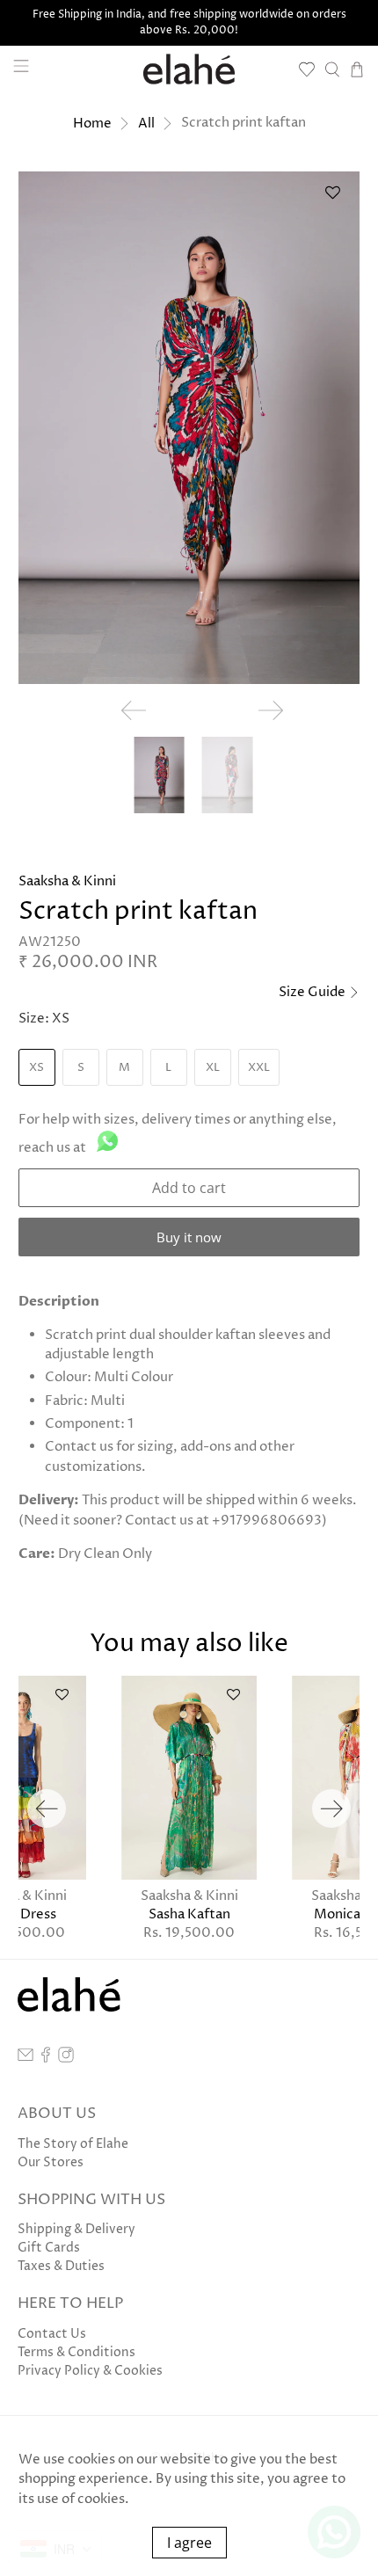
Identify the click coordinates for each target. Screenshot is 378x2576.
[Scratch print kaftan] (189, 428)
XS (36, 1067)
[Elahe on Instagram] (66, 2059)
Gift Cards (49, 2248)
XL (213, 1067)
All (146, 124)
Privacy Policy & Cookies (90, 2371)
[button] (332, 199)
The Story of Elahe (73, 2144)
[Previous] (47, 1808)
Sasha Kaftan (189, 1914)
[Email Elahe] (25, 2059)
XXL (259, 1067)
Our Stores (51, 2162)
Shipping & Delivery (76, 2229)
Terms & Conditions (76, 2352)
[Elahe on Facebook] (46, 2059)
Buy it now (189, 1237)
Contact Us (52, 2334)
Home (92, 124)
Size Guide (313, 992)
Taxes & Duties (61, 2266)
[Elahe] (189, 69)
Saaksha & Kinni (67, 881)
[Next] (331, 1808)
